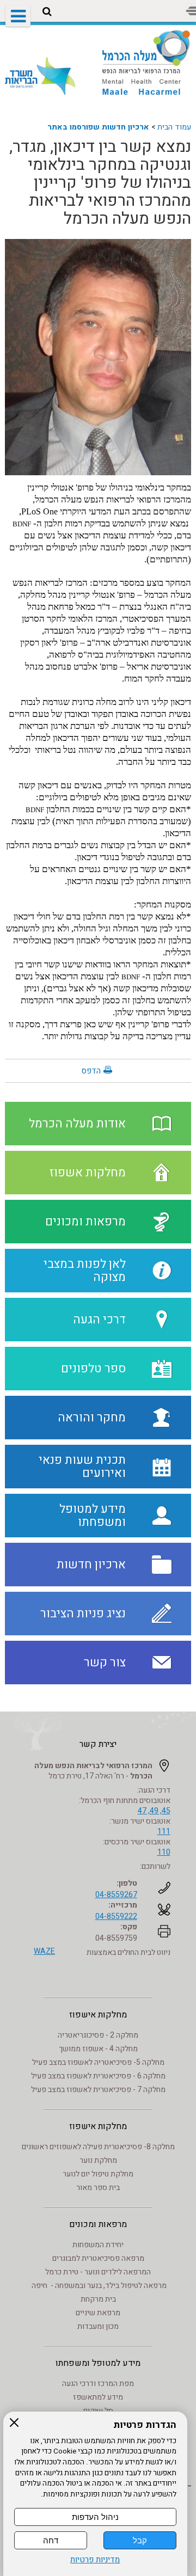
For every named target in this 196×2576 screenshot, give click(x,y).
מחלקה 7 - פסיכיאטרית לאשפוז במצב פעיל (98, 2090)
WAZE (44, 1951)
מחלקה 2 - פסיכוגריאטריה (98, 2035)
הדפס (91, 1071)
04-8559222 (116, 1916)
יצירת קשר (98, 1744)
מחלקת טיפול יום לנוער (98, 2174)
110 (164, 1852)
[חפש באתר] (47, 12)
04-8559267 (116, 1895)
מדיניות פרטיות (95, 2560)
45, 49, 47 (154, 1811)
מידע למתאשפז (98, 2397)
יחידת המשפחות (98, 2245)
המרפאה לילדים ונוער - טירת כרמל (98, 2272)
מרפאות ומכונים (98, 2224)
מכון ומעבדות (98, 2326)
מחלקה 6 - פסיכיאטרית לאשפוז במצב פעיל (98, 2076)
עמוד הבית (174, 127)
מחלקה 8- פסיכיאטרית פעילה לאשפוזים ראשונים (98, 2147)
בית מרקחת (98, 2299)
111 (164, 1832)
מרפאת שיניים (98, 2313)
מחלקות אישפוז (98, 2015)
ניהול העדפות (95, 2517)
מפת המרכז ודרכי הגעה (98, 2384)
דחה (51, 2540)
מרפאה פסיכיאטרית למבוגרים (98, 2258)
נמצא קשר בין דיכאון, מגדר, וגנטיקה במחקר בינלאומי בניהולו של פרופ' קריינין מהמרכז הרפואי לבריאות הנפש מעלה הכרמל (100, 183)
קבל (140, 2540)
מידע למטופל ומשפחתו (98, 2363)
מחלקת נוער (98, 2160)
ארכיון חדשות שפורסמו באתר (98, 127)
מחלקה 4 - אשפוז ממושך (98, 2049)
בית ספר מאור (98, 2188)
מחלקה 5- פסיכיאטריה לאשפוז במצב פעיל (98, 2062)
